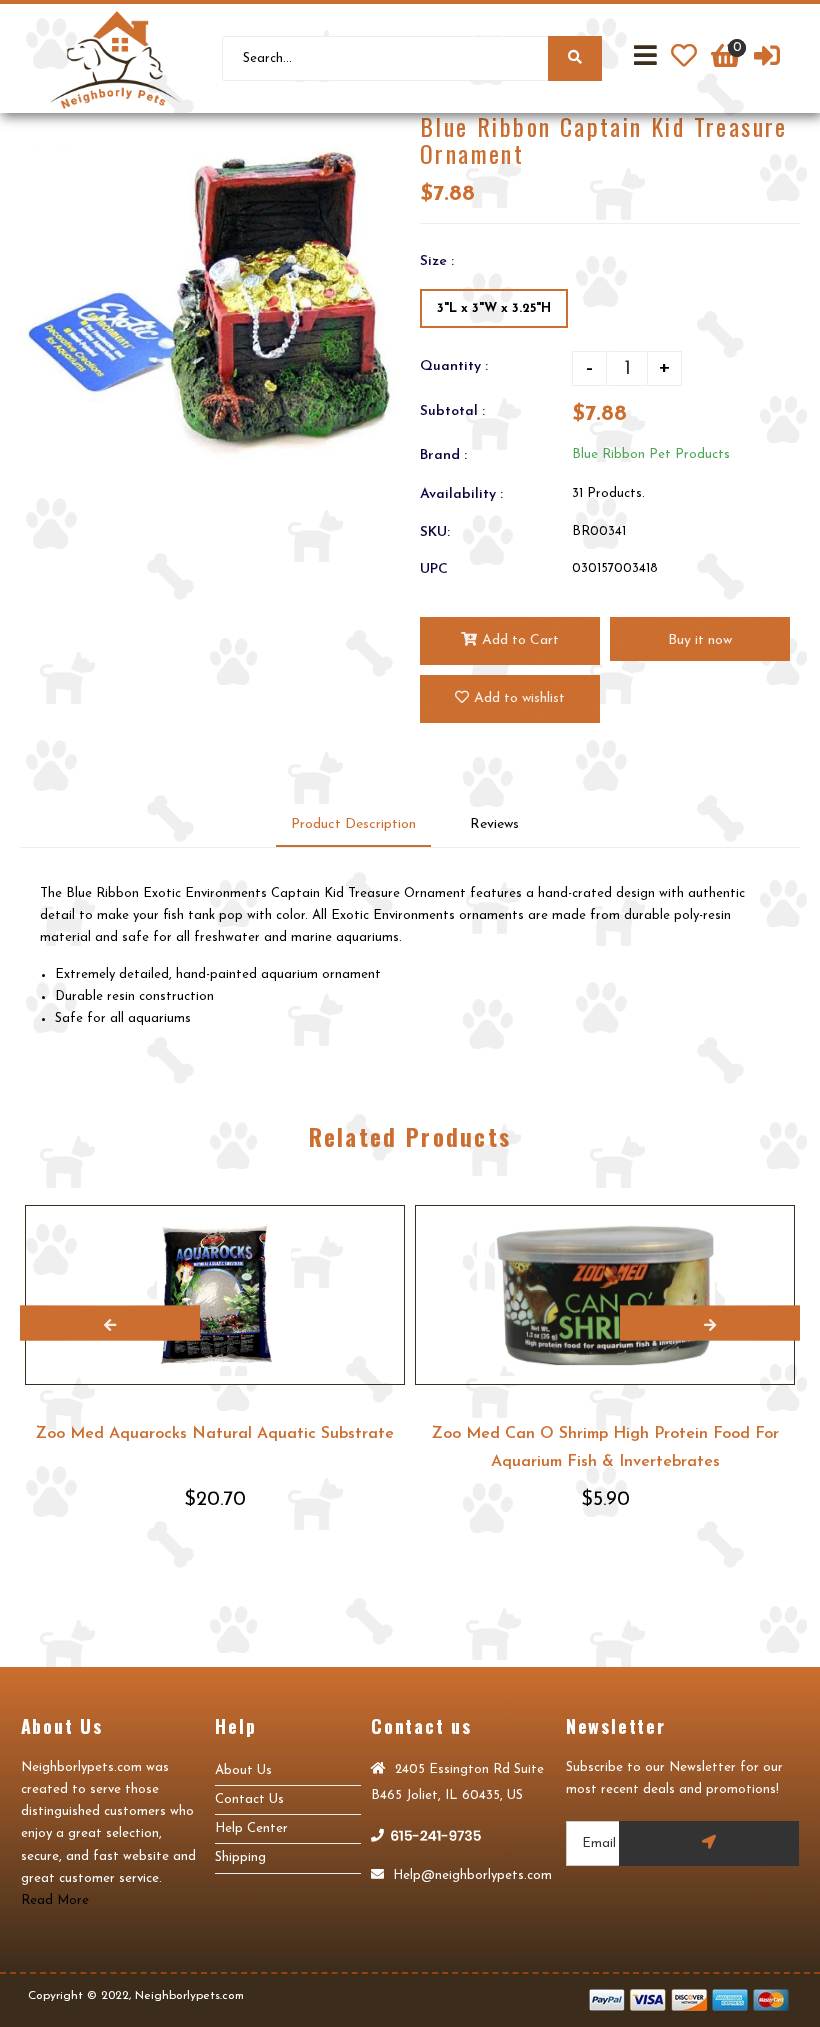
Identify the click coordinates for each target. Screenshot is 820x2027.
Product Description (353, 824)
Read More (55, 1900)
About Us (243, 1770)
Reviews (494, 824)
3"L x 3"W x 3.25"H (494, 308)
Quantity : (454, 366)
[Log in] (767, 59)
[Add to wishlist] (389, 1221)
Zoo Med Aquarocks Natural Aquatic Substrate (215, 1434)
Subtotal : (452, 411)
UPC (434, 569)
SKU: (435, 532)
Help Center (251, 1828)
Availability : (461, 494)
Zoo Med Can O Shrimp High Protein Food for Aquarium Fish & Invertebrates (605, 1448)
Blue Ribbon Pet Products (651, 454)
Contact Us (249, 1799)
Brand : (443, 455)
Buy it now (700, 640)
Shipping (240, 1857)
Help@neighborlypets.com (470, 1875)
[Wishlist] (684, 59)
